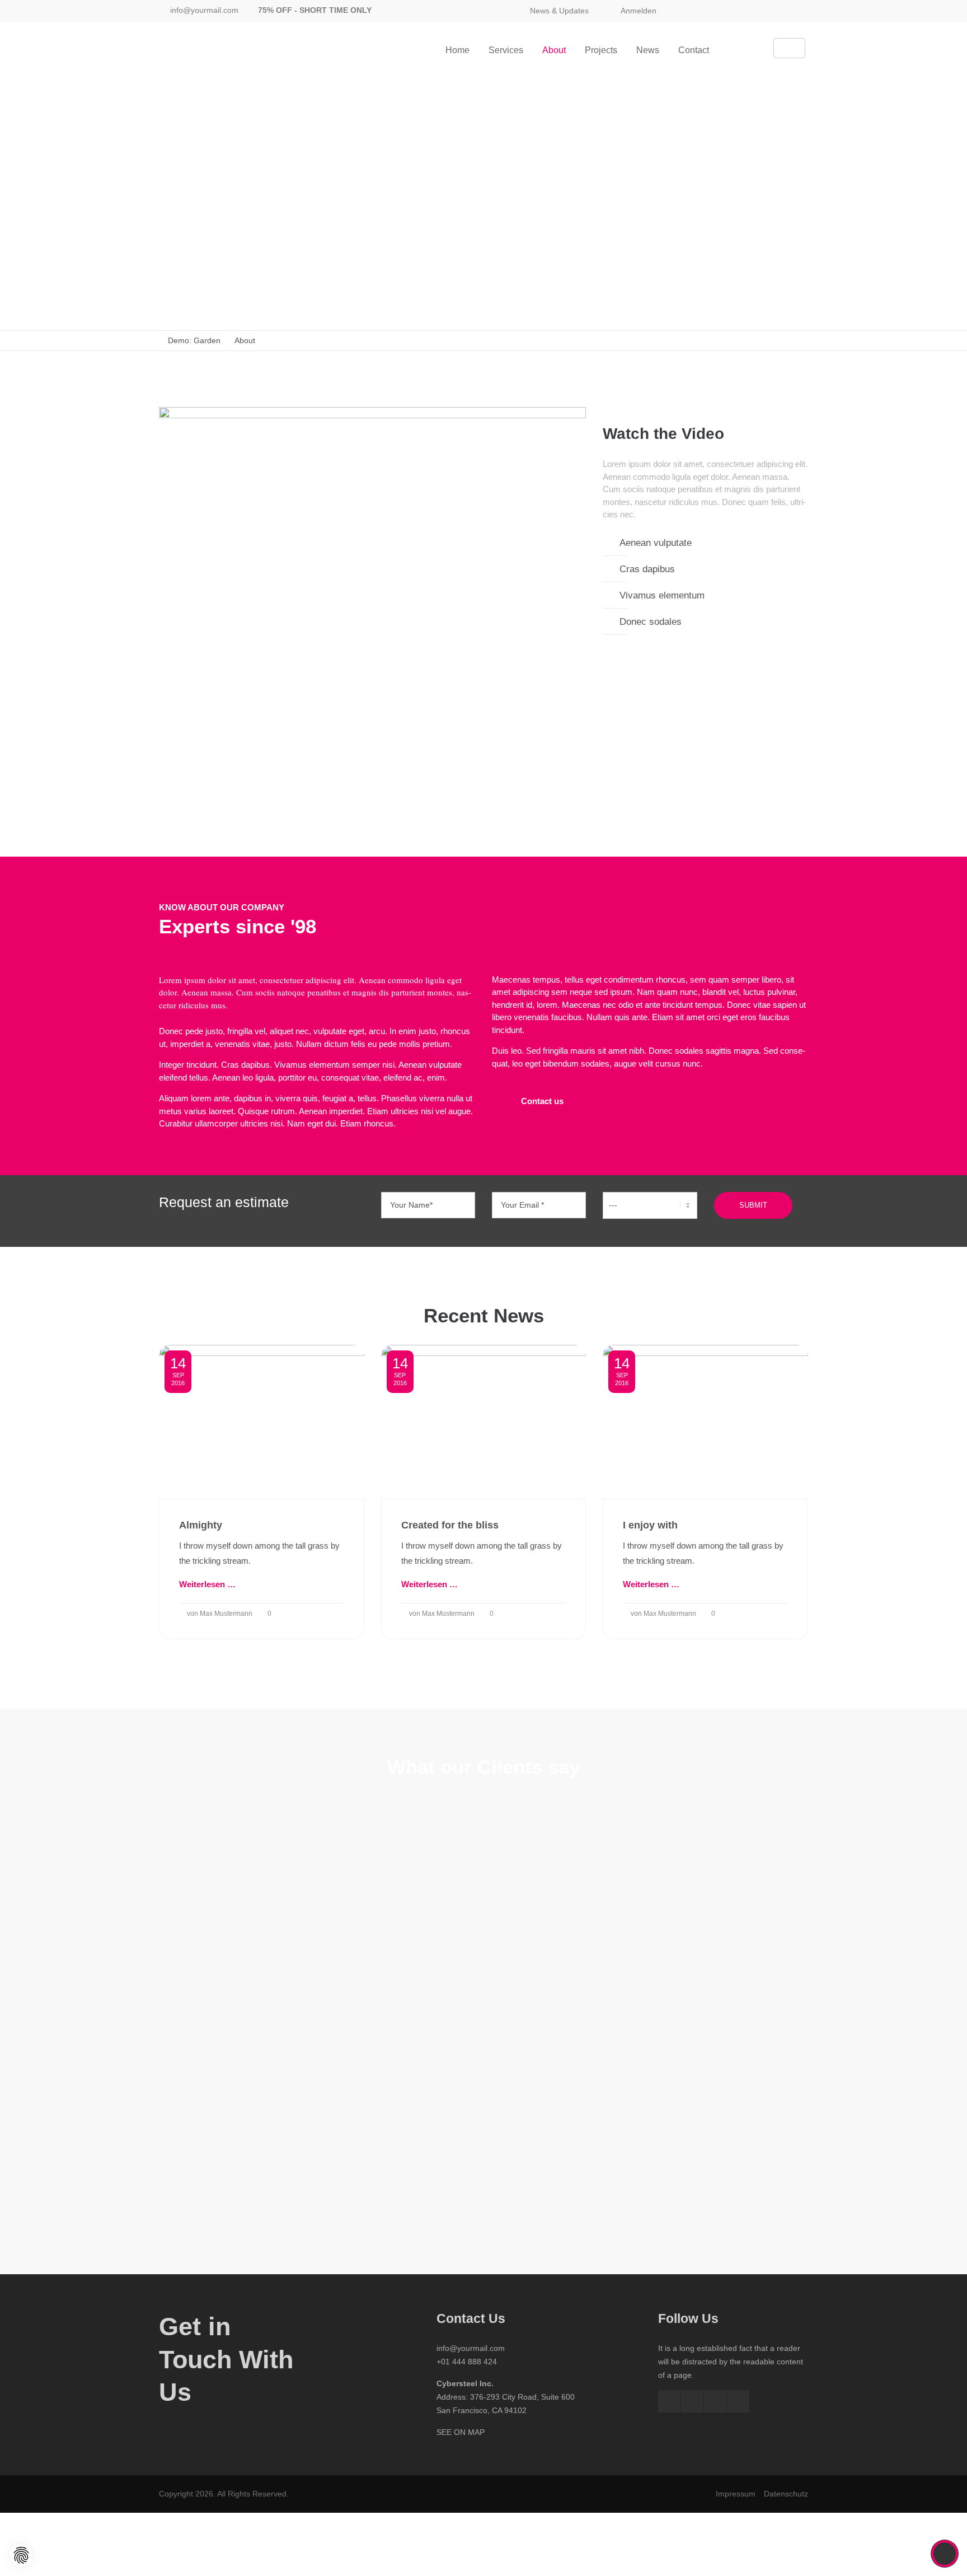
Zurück (194, 2012)
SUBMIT (753, 1205)
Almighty (201, 1525)
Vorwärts (770, 2012)
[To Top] (945, 2554)
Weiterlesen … (207, 1584)
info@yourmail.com (204, 10)
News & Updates (559, 11)
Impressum (736, 2494)
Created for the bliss (450, 1525)
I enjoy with (650, 1525)
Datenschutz (786, 2494)
